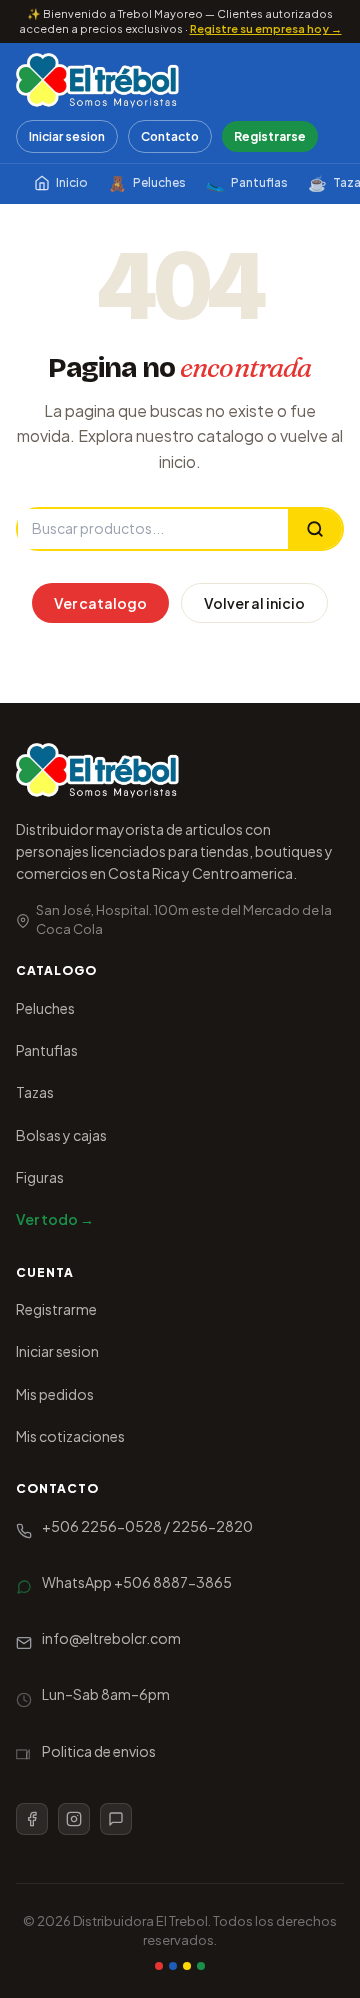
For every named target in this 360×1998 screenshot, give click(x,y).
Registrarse (270, 136)
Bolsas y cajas (61, 1135)
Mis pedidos (55, 1394)
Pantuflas (247, 182)
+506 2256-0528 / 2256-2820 (147, 1526)
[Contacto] (116, 1819)
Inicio (72, 182)
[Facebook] (32, 1819)
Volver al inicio (254, 603)
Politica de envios (99, 1751)
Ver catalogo (100, 603)
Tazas (35, 1092)
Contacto (170, 136)
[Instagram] (74, 1819)
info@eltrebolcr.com (111, 1638)
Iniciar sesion (67, 136)
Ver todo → (55, 1219)
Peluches (147, 182)
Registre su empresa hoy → (266, 28)
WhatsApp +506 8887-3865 (137, 1582)
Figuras (40, 1177)
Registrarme (56, 1309)
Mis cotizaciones (70, 1436)
